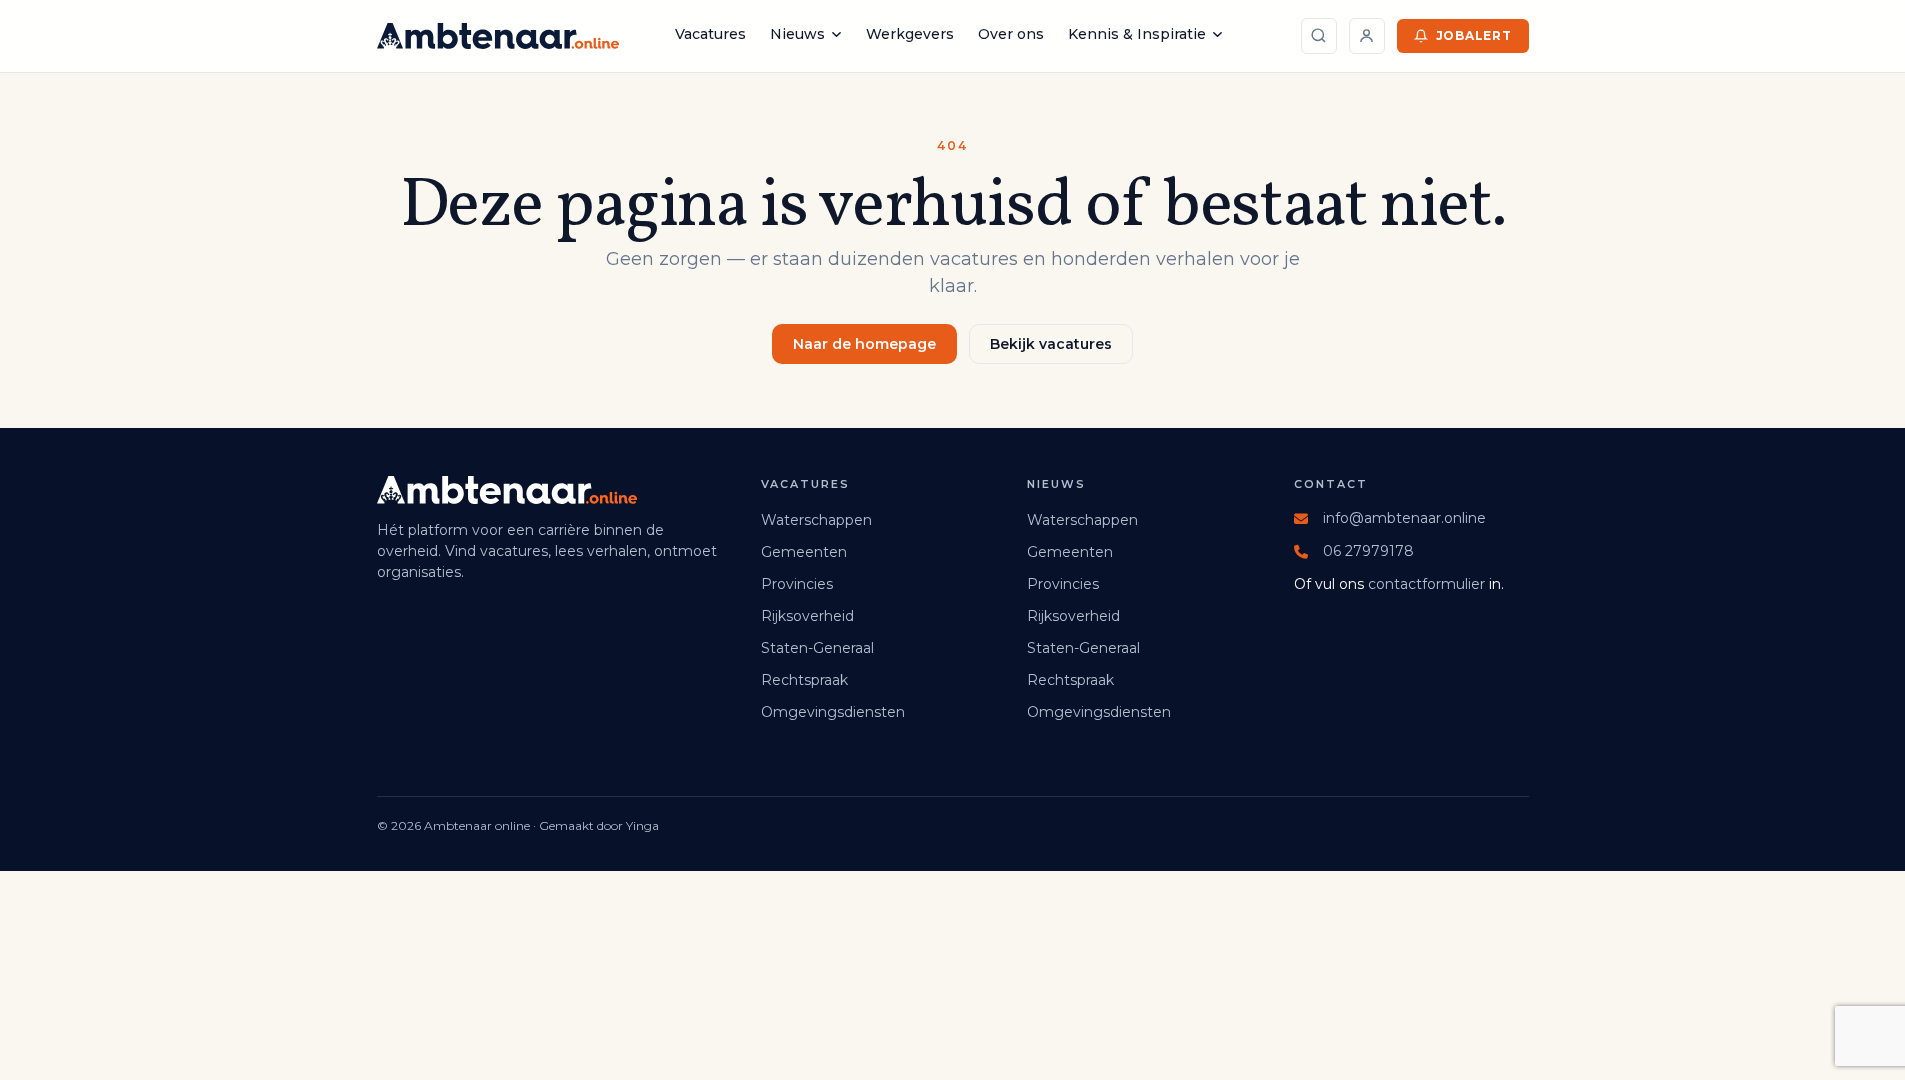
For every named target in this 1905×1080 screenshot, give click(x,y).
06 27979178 (1368, 551)
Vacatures (710, 34)
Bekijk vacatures (1051, 344)
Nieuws (797, 34)
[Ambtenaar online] (498, 36)
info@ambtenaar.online (1404, 518)
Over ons (1011, 34)
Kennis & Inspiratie (1137, 34)
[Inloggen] (1367, 36)
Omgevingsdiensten (833, 712)
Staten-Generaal (817, 648)
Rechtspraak (804, 680)
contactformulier (1426, 584)
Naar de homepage (864, 344)
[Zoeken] (1319, 36)
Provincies (797, 584)
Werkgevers (910, 34)
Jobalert (1474, 35)
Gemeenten (804, 552)
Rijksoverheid (807, 616)
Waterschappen (816, 520)
